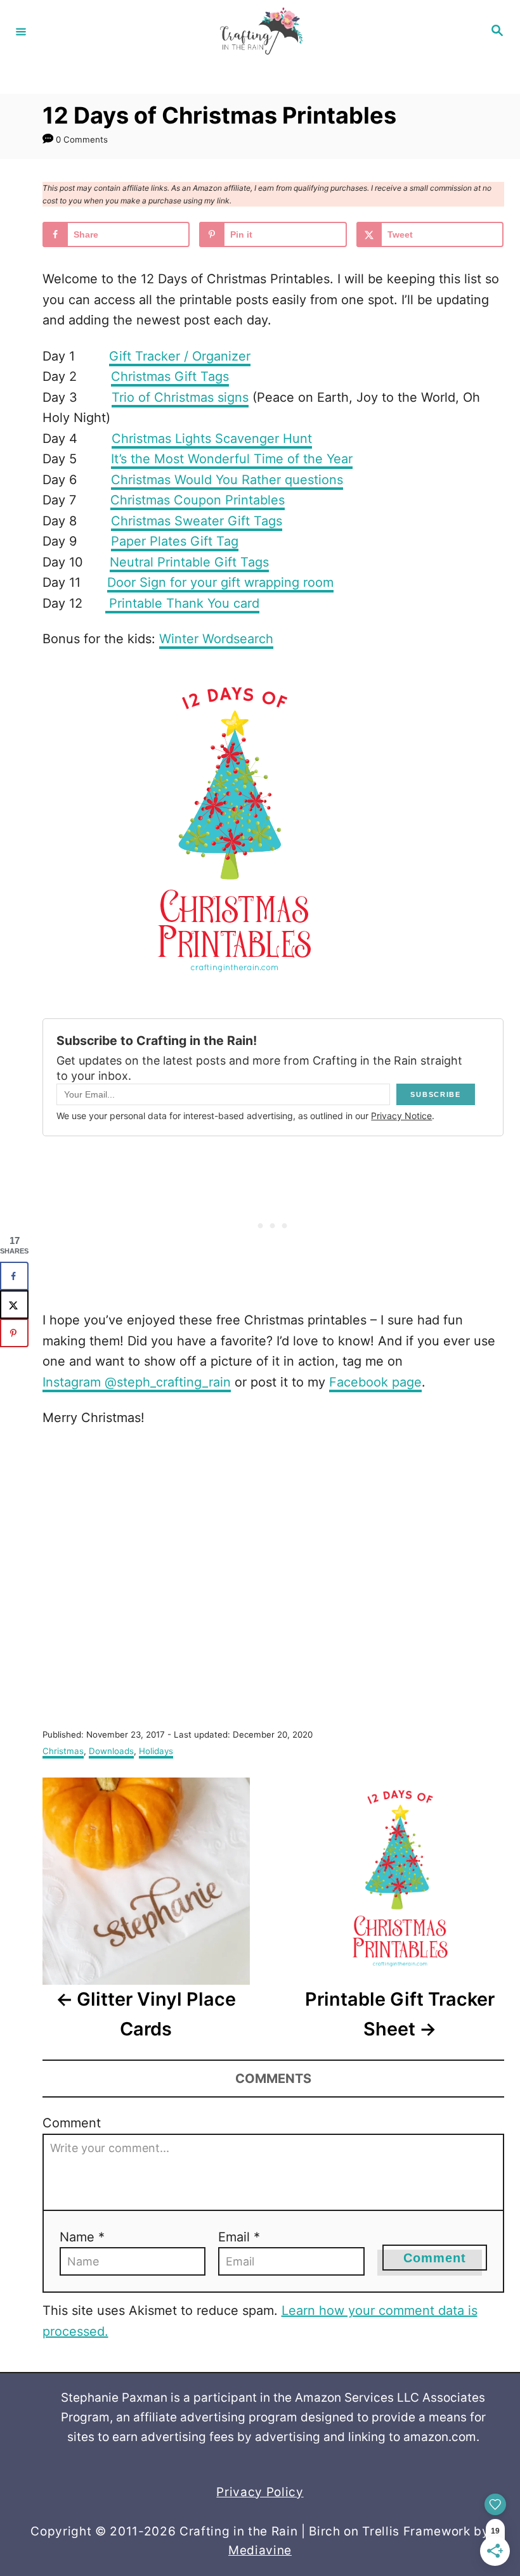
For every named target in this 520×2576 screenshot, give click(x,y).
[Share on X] (14, 1304)
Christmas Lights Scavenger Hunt (212, 439)
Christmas (63, 1751)
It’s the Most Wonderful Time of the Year (232, 459)
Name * (82, 2237)
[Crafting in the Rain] (258, 31)
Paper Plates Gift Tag (175, 541)
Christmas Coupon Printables (198, 500)
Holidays (156, 1751)
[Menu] (21, 31)
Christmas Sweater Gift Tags (197, 521)
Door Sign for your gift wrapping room (220, 582)
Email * (239, 2237)
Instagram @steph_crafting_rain (137, 1382)
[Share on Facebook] (14, 1276)
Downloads (111, 1751)
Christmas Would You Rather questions (227, 480)
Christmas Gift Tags (170, 376)
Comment (72, 2123)
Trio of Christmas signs (180, 397)
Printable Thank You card (182, 603)
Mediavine (260, 2550)
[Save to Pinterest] (14, 1333)
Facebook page (375, 1382)
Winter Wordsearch (216, 639)
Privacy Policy (260, 2492)
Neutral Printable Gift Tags (189, 562)
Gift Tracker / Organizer (180, 356)
